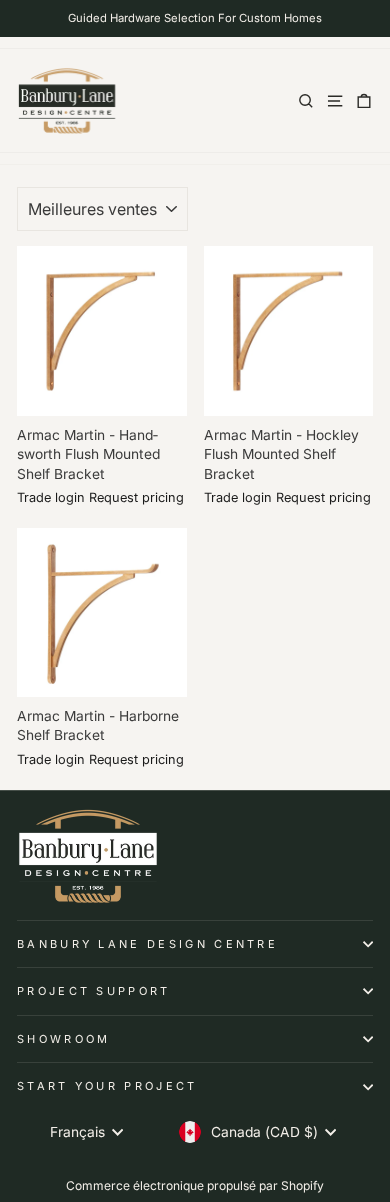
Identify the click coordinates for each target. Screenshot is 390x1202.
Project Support (94, 991)
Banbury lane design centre (147, 944)
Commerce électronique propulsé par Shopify (195, 1185)
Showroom (64, 1039)
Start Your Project (107, 1086)
